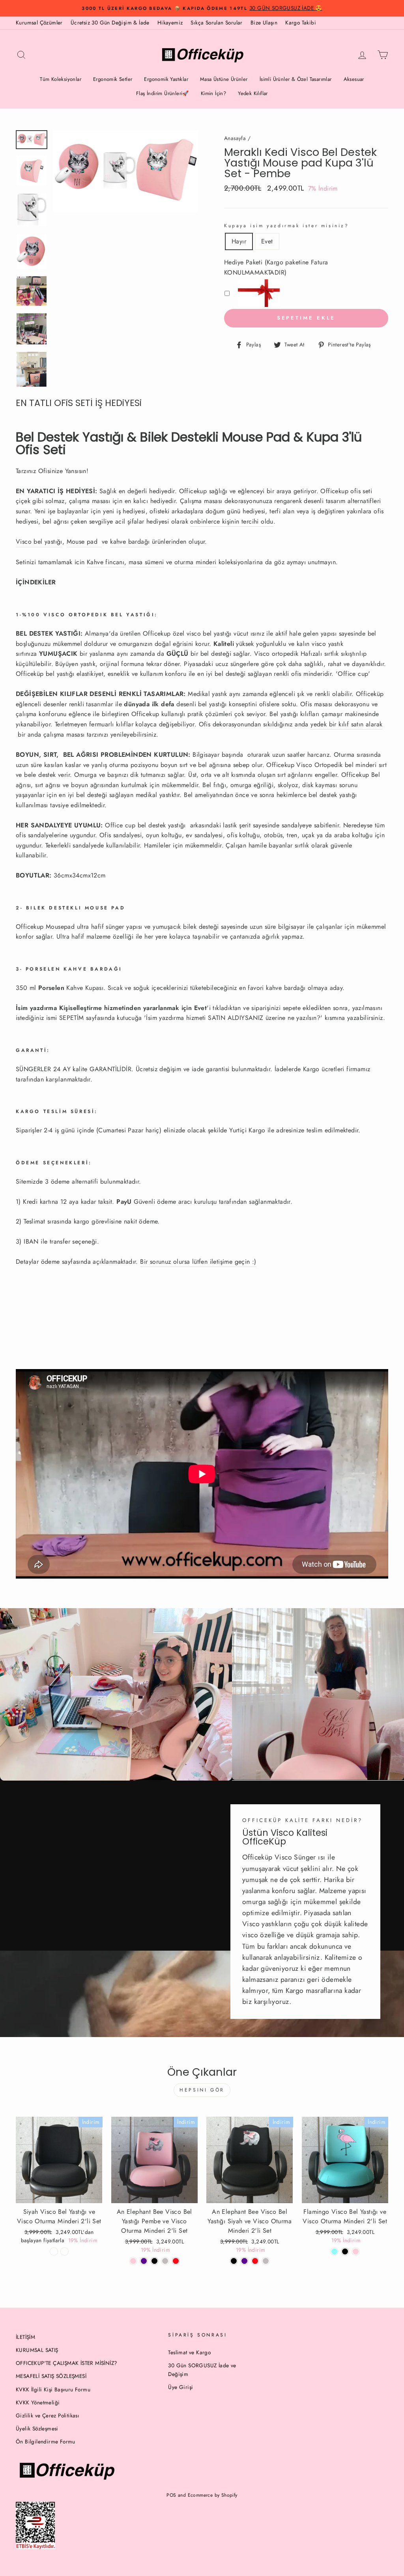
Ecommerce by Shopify (213, 2495)
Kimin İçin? (213, 93)
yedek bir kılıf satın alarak (346, 724)
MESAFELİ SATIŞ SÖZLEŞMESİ (51, 2376)
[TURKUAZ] (334, 2251)
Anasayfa (235, 138)
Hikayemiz (170, 22)
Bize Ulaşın (264, 22)
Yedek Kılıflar (253, 93)
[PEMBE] (356, 2251)
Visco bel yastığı (39, 542)
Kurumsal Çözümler (39, 22)
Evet (267, 241)
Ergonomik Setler (113, 79)
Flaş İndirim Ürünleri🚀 (163, 93)
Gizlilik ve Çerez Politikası (48, 2415)
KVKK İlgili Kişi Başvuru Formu (53, 2389)
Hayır (239, 241)
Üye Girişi (180, 2387)
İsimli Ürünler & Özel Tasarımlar (296, 79)
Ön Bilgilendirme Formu (46, 2441)
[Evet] (65, 2251)
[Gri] (266, 2261)
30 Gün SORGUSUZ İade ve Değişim (202, 2370)
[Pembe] (133, 2261)
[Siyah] (234, 2261)
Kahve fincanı (106, 562)
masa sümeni (146, 562)
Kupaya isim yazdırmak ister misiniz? (287, 226)
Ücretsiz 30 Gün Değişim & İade (110, 22)
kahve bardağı (130, 542)
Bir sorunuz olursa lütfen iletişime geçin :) (198, 1262)
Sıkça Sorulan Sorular (216, 22)
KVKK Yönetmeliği (38, 2402)
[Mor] (144, 2261)
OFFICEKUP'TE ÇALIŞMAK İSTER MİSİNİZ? (66, 2363)
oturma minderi (195, 562)
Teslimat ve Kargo (189, 2352)
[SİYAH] (154, 2261)
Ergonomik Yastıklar (166, 79)
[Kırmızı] (176, 2261)
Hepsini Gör (202, 2090)
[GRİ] (165, 2261)
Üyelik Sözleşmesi (37, 2428)
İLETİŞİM (25, 2337)
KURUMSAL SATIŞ (37, 2350)
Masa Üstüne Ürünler (224, 79)
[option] (202, 8)
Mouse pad (82, 542)
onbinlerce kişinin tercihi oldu (232, 521)
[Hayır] (54, 2251)
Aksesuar (354, 79)
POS (171, 2495)
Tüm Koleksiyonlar (61, 79)
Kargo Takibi (301, 22)
